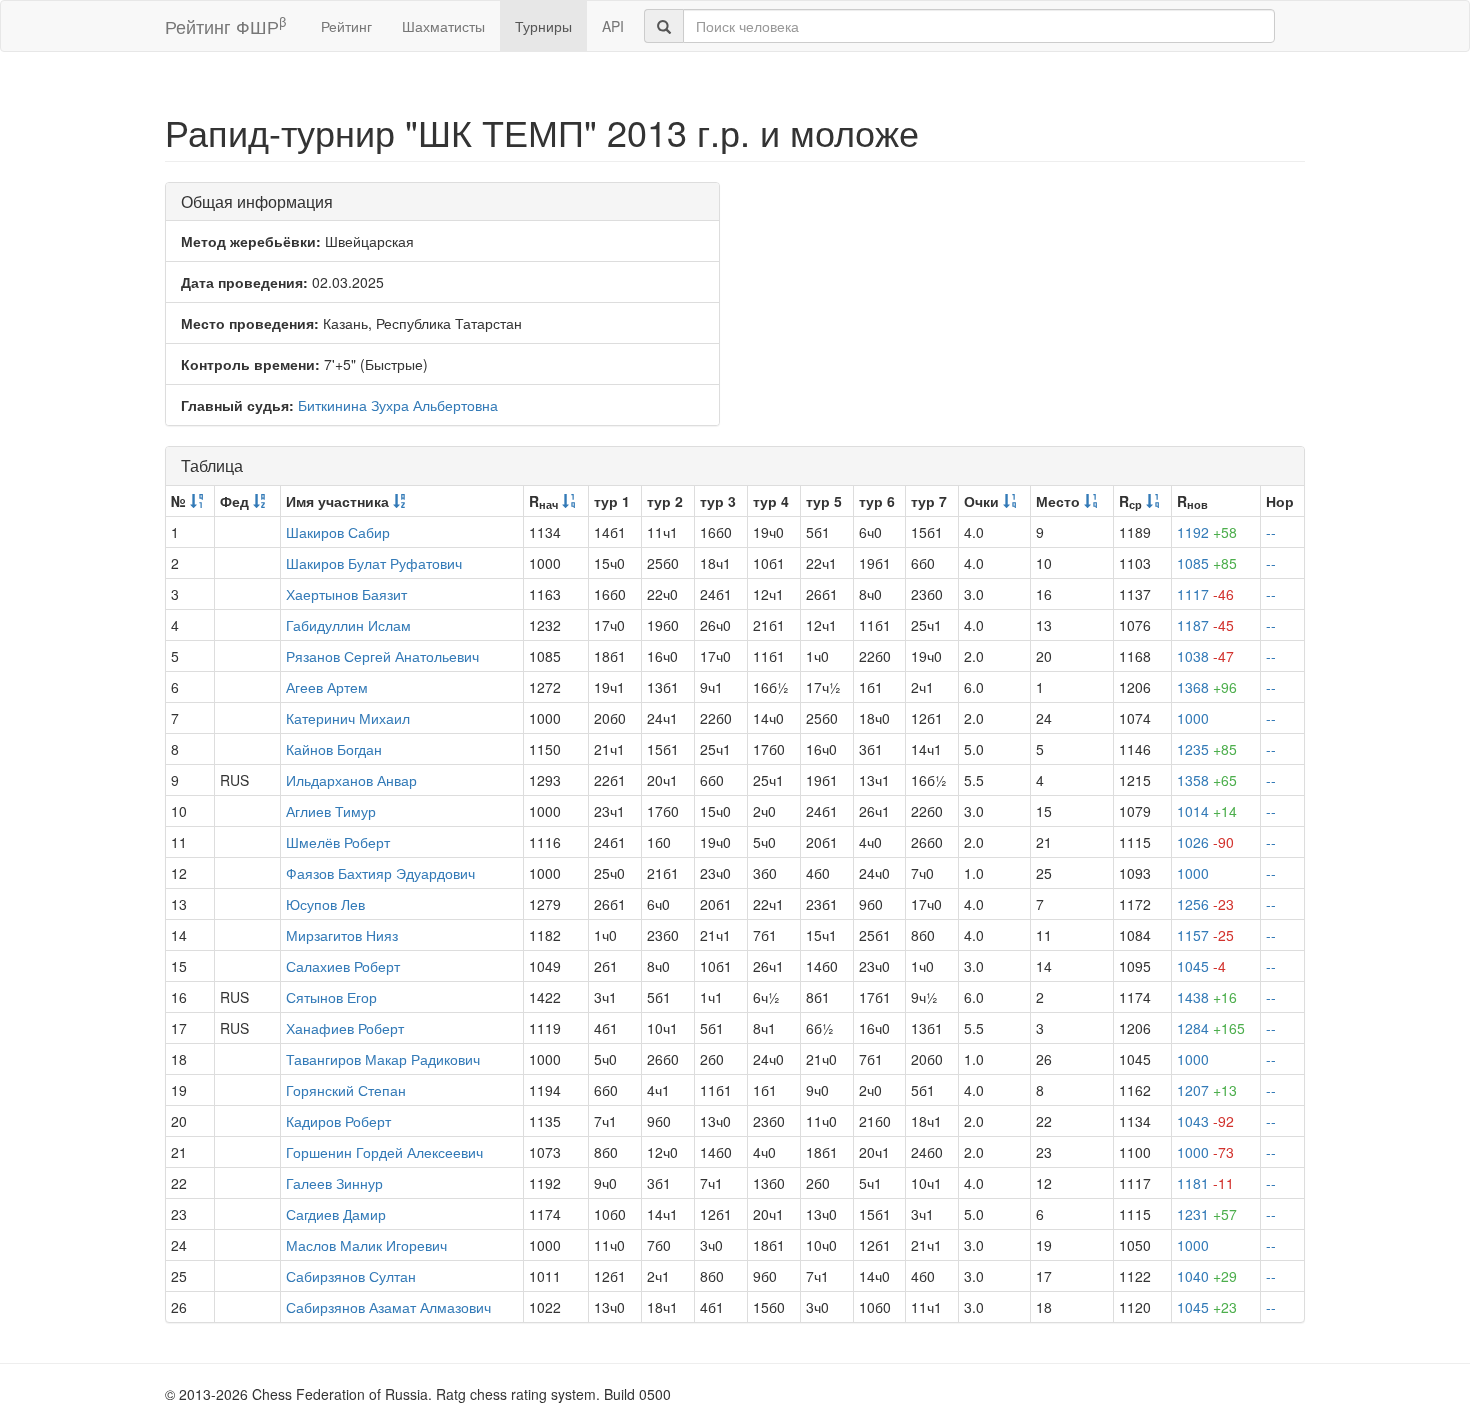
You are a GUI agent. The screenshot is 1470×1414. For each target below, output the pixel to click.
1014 (1207, 811)
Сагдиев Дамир (336, 1214)
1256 (1205, 904)
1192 (1207, 532)
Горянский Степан (346, 1090)
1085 (1207, 563)
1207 (1207, 1090)
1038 (1205, 656)
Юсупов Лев (325, 904)
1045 (1201, 966)
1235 (1207, 749)
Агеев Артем (327, 687)
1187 (1205, 625)
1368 (1207, 687)
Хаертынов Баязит (346, 594)
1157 (1205, 935)
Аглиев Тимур (331, 811)
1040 (1207, 1276)
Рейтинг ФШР (225, 25)
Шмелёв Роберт (338, 842)
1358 (1207, 780)
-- (1271, 532)
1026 (1205, 842)
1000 (1193, 718)
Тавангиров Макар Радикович (383, 1059)
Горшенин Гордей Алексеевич (384, 1152)
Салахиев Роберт (343, 966)
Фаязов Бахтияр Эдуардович (380, 873)
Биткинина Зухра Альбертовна (398, 405)
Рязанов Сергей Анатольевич (382, 656)
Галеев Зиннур (334, 1183)
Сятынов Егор (331, 997)
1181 (1205, 1183)
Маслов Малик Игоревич (366, 1245)
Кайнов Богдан (334, 749)
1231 (1207, 1214)
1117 (1205, 594)
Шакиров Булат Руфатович (374, 563)
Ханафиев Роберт (345, 1028)
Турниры (543, 26)
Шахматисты (443, 26)
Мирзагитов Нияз (342, 935)
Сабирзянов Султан (351, 1276)
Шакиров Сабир (338, 532)
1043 (1205, 1121)
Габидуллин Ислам (348, 625)
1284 (1211, 1028)
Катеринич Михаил (348, 718)
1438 (1207, 997)
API (613, 26)
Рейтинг (346, 26)
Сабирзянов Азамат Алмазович (388, 1307)
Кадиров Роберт (338, 1121)
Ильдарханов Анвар (351, 780)
